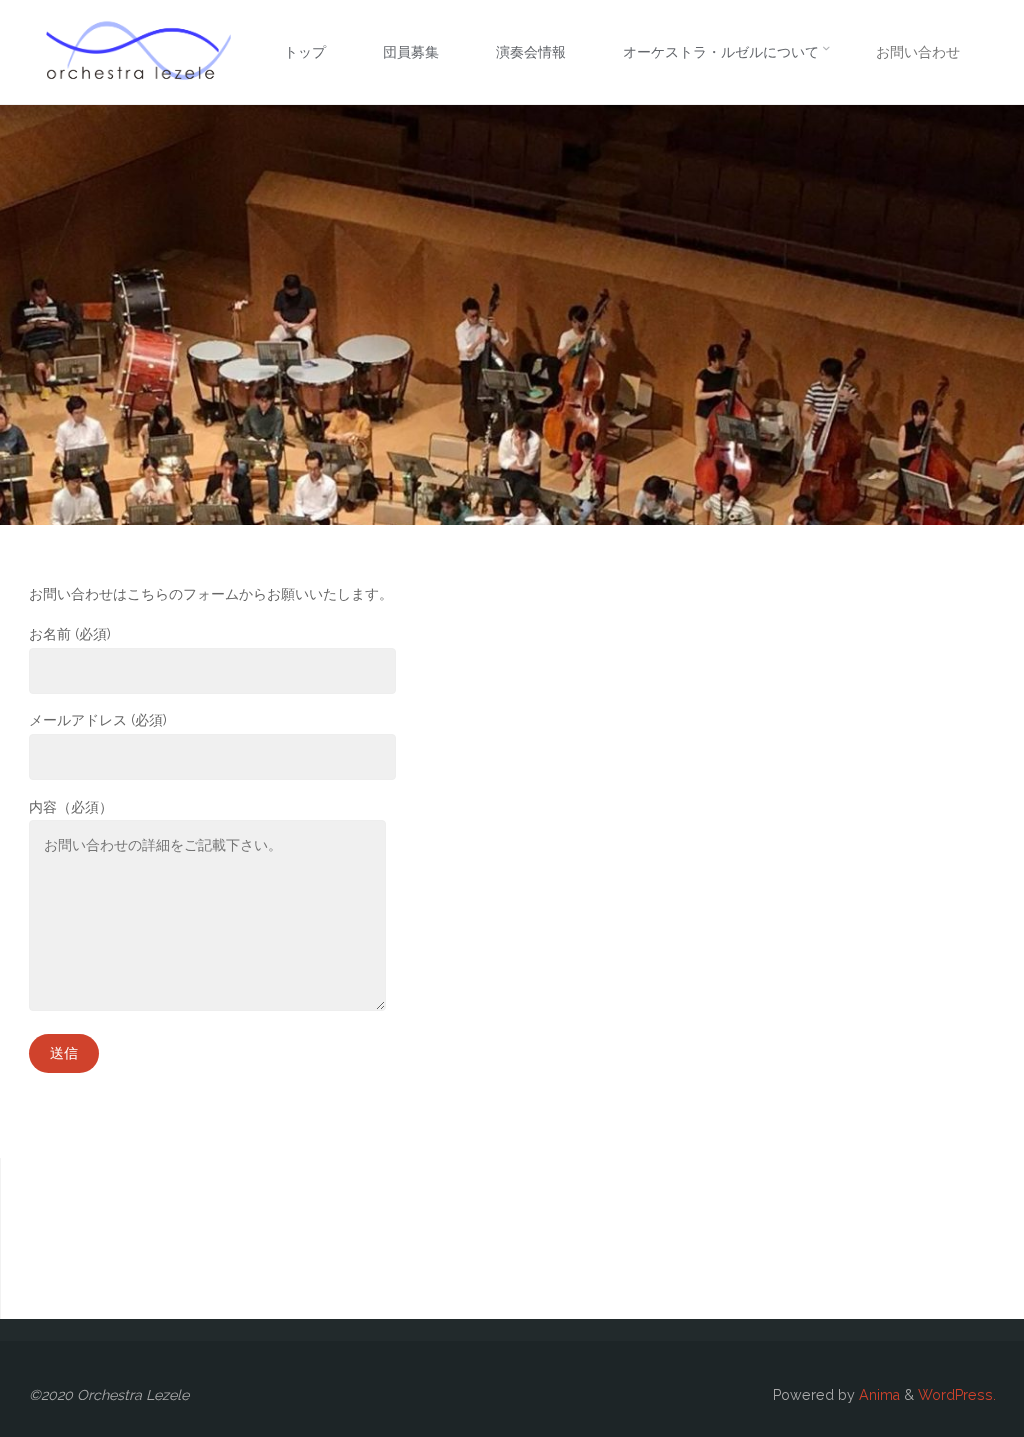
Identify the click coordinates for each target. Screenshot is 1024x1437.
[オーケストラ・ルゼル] (138, 52)
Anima (877, 1395)
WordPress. (957, 1395)
